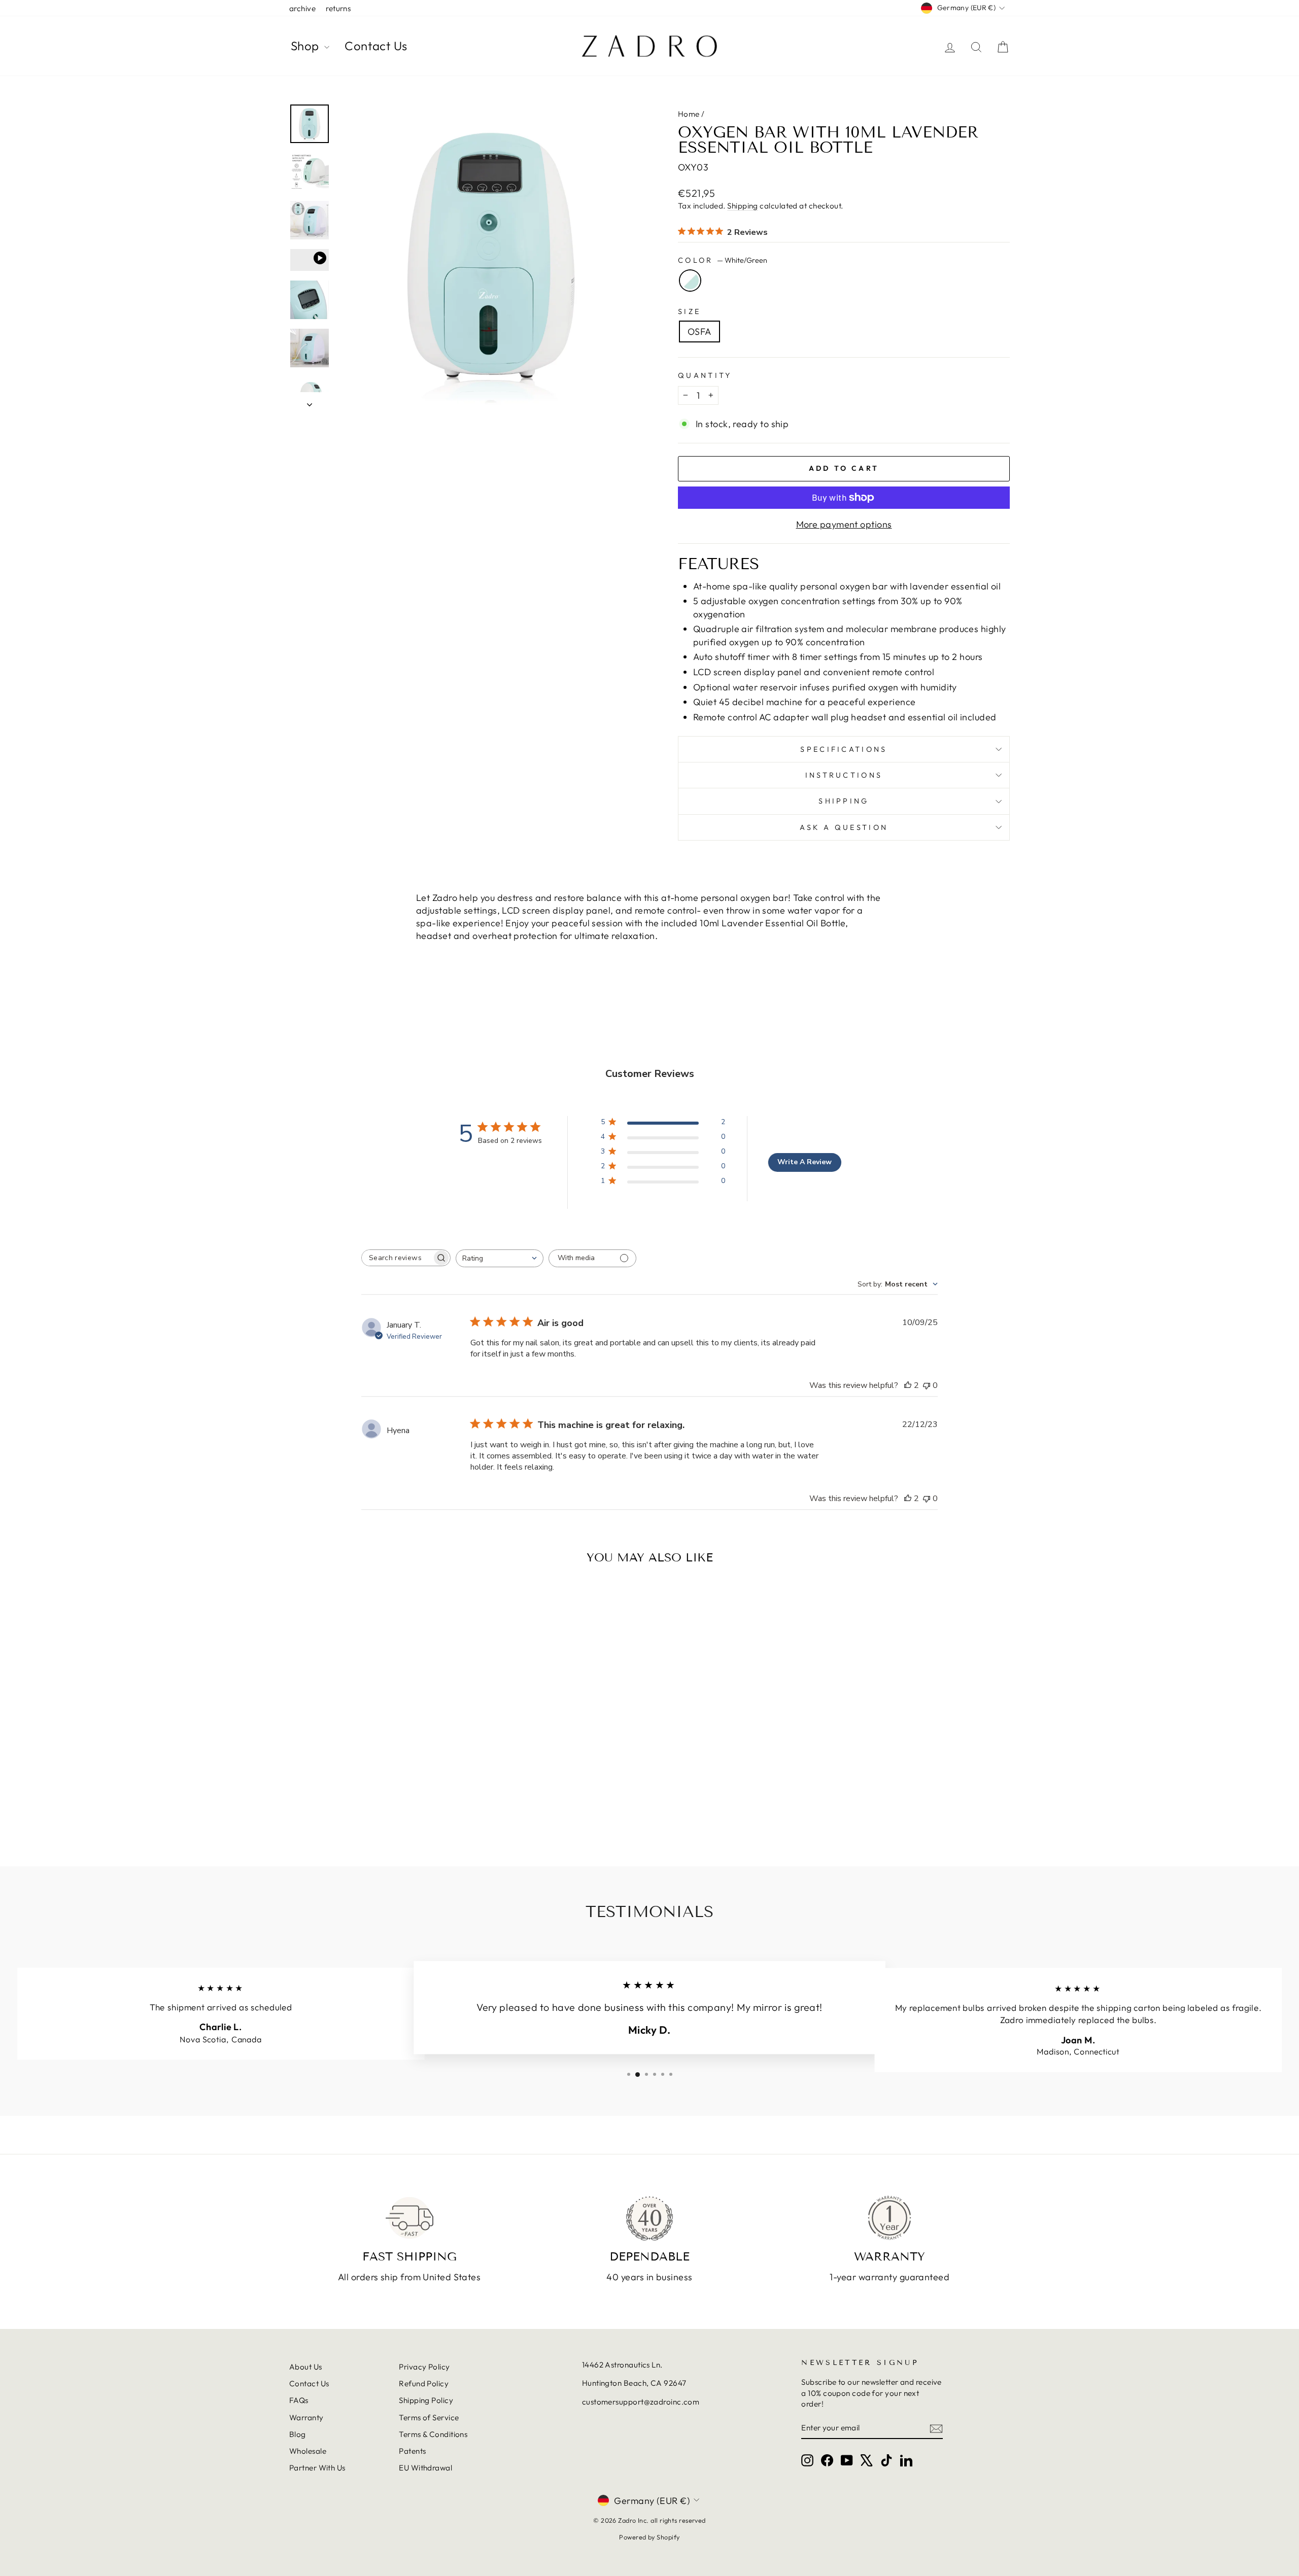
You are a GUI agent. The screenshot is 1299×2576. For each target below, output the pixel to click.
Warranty (306, 2417)
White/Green (690, 281)
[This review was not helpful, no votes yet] (927, 1385)
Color (723, 260)
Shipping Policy (426, 2400)
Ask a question (844, 827)
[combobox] (500, 1258)
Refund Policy (424, 2383)
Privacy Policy (424, 2367)
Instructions (844, 775)
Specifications (844, 749)
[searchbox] (397, 1258)
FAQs (299, 2400)
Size (689, 311)
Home (689, 114)
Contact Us (376, 46)
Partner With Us (317, 2468)
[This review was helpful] (908, 1385)
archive (302, 8)
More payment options (844, 524)
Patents (412, 2451)
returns (338, 8)
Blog (298, 2434)
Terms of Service (429, 2417)
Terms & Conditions (433, 2434)
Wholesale (308, 2451)
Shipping (743, 206)
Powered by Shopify (649, 2537)
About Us (306, 2367)
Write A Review (805, 1162)
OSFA (699, 332)
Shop (306, 46)
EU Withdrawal (425, 2468)
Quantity (705, 375)
